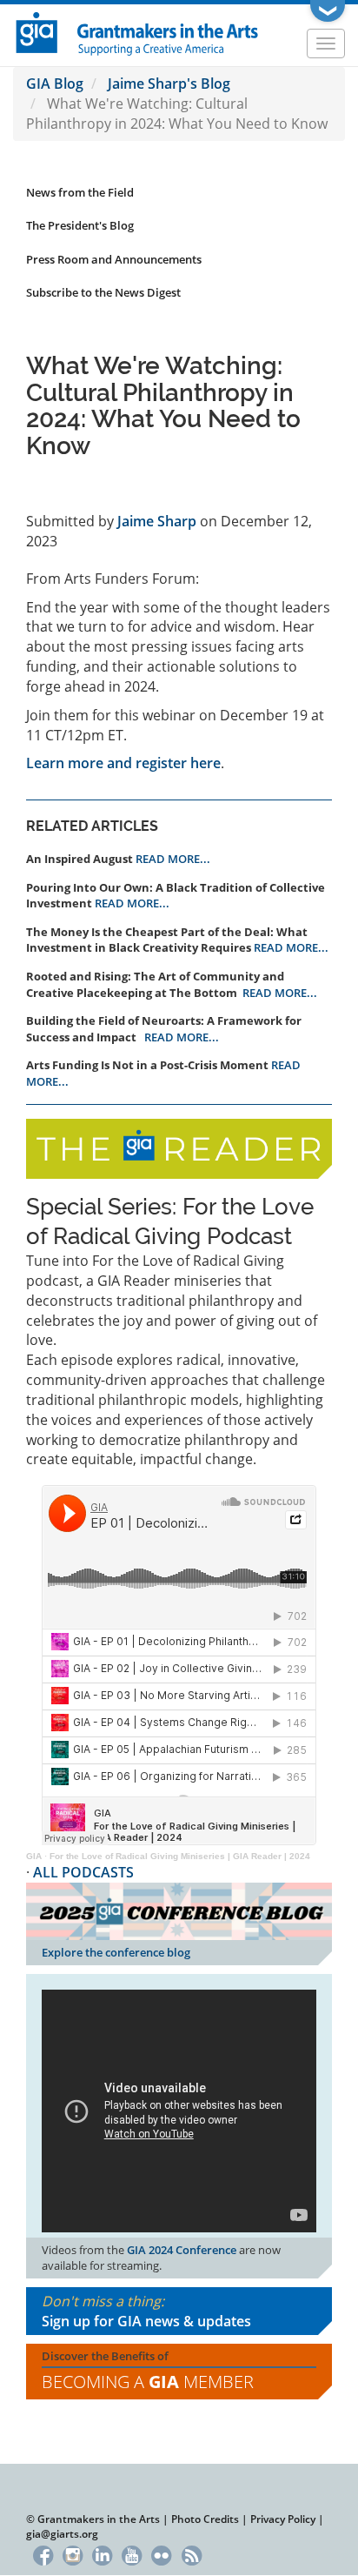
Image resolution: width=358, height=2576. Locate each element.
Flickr (162, 2554)
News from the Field (80, 192)
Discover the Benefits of (148, 2371)
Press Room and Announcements (114, 259)
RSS (192, 2554)
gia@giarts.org (62, 2534)
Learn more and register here (123, 763)
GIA (34, 1856)
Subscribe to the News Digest (103, 292)
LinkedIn (102, 2554)
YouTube (132, 2554)
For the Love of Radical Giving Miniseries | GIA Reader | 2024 (180, 1856)
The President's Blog (80, 225)
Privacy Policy (283, 2519)
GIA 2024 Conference (182, 2250)
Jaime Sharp (157, 521)
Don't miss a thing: (146, 2311)
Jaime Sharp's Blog (169, 84)
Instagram (73, 2554)
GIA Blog (55, 84)
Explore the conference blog (116, 1952)
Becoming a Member (148, 2382)
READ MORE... (173, 859)
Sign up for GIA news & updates (146, 2321)
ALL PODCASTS (83, 1872)
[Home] (138, 32)
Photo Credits (205, 2519)
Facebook (43, 2554)
